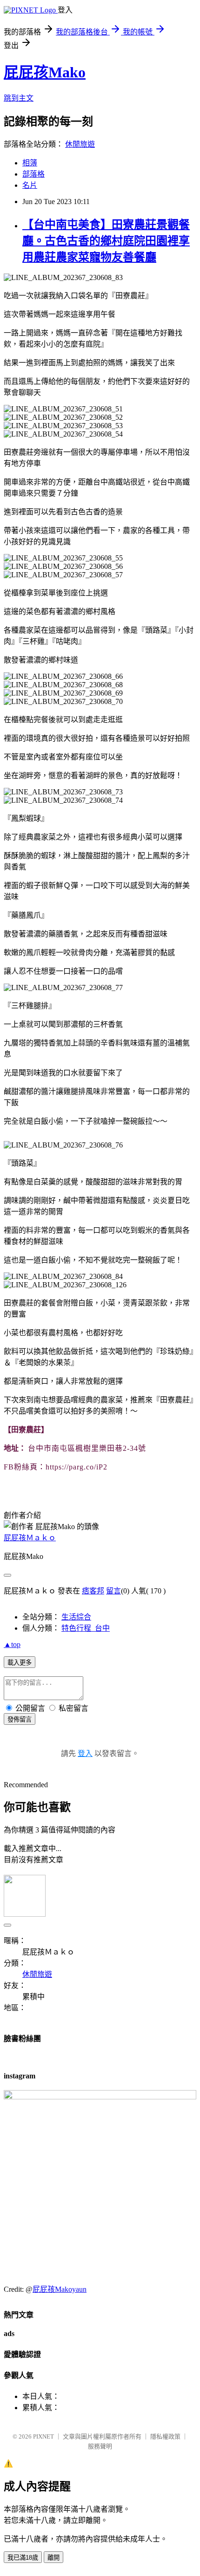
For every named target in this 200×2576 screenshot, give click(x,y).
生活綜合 (76, 1617)
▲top (12, 1644)
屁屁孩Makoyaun (60, 2289)
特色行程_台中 (86, 1628)
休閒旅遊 (80, 144)
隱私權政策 (165, 2436)
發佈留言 (20, 1719)
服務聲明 (100, 2446)
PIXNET (43, 2436)
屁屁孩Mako (45, 72)
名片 (30, 185)
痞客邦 (93, 1591)
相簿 (30, 163)
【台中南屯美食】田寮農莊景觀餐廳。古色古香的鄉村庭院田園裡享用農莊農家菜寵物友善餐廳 (106, 241)
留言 (113, 1591)
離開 (53, 2558)
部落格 (33, 174)
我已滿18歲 (23, 2558)
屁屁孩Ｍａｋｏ (30, 1538)
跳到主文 (19, 98)
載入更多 (20, 1663)
